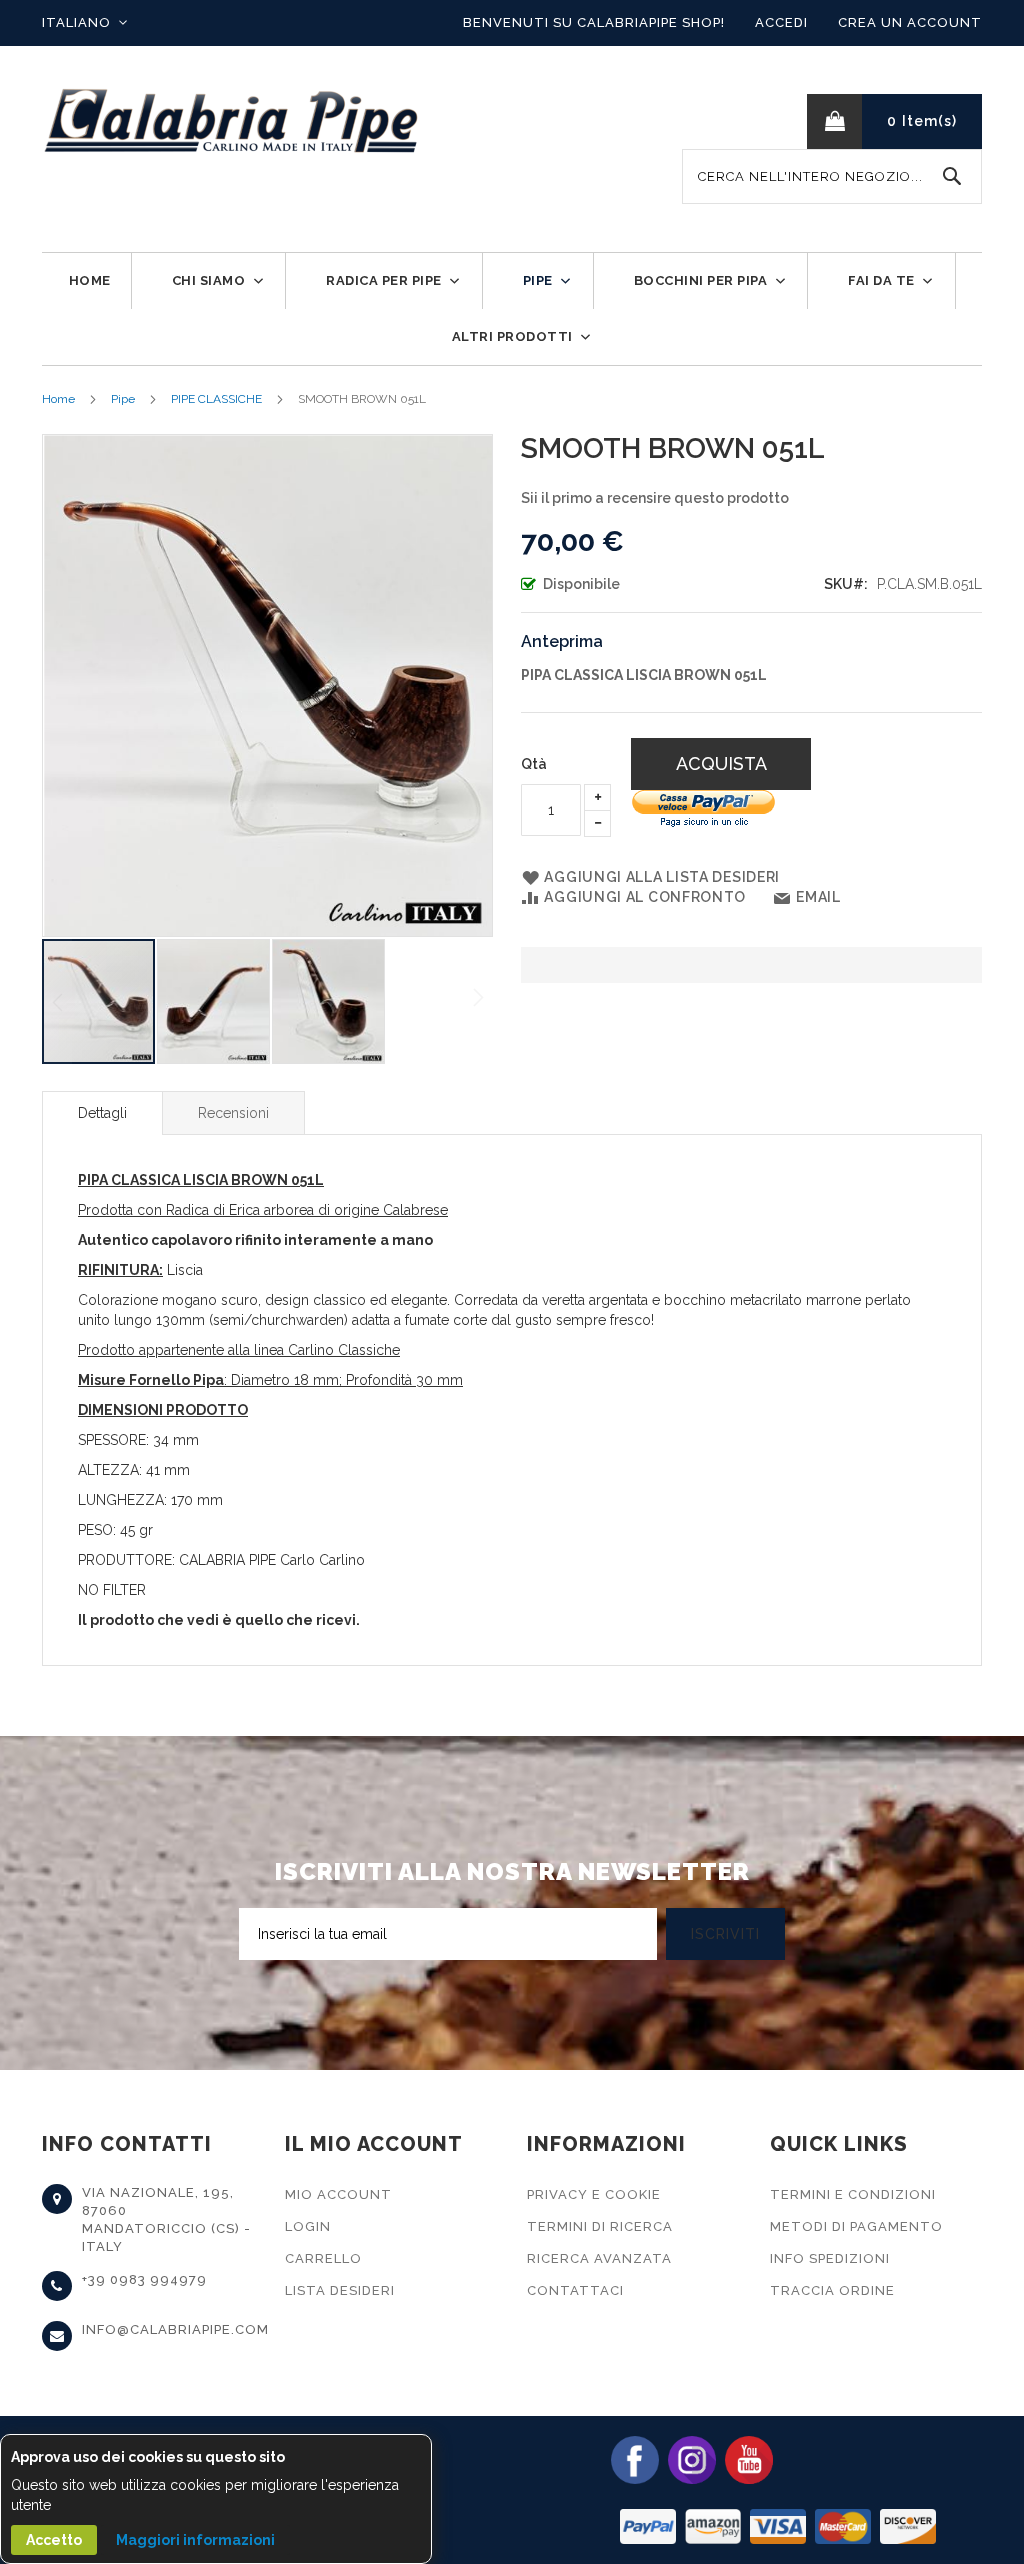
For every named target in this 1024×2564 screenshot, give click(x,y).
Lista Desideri (340, 2290)
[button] (85, 23)
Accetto (54, 2540)
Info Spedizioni (830, 2258)
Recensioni (233, 1113)
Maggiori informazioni (195, 2540)
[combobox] (832, 176)
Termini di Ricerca (600, 2226)
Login (308, 2226)
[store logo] (232, 121)
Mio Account (338, 2194)
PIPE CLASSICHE (216, 399)
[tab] (102, 1113)
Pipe (123, 399)
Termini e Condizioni (853, 2194)
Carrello (323, 2258)
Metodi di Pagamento (856, 2226)
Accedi (781, 22)
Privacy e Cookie (594, 2194)
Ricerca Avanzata (599, 2258)
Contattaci (575, 2290)
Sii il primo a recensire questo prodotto (655, 498)
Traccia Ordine (832, 2290)
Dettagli (102, 1113)
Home (58, 399)
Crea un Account (910, 22)
